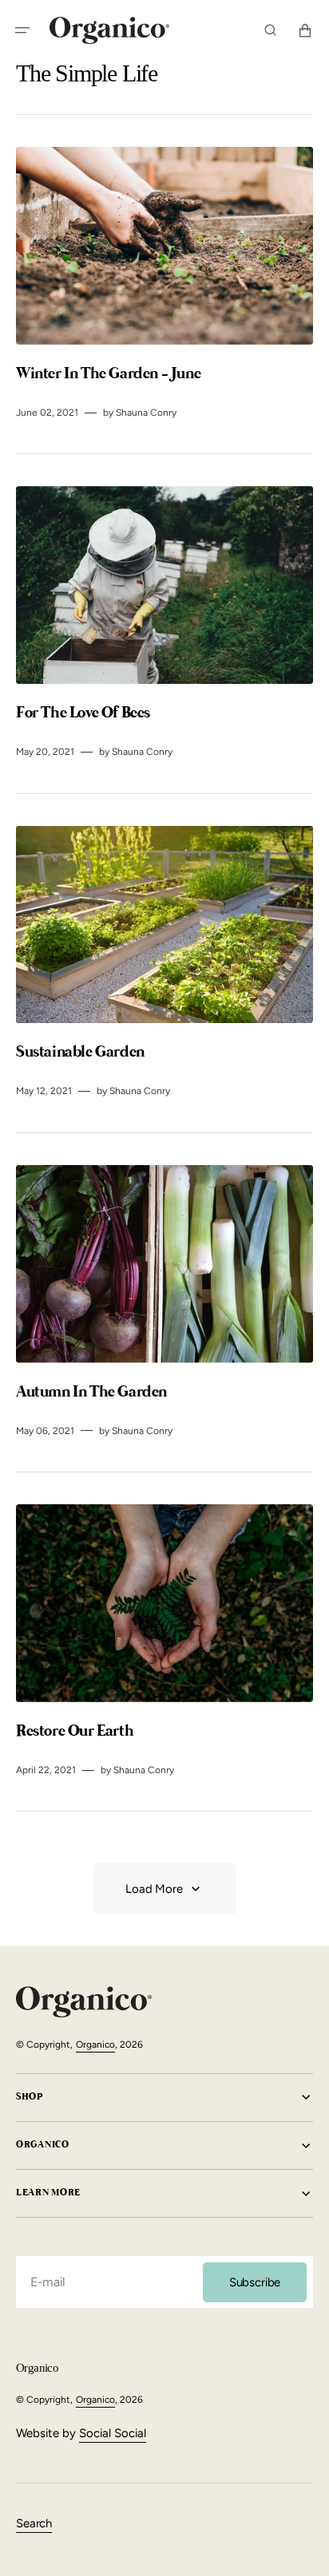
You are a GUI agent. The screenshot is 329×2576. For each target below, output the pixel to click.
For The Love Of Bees (85, 713)
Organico (95, 2045)
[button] (22, 30)
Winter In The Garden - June (110, 374)
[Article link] (164, 284)
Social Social (113, 2433)
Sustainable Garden (81, 1052)
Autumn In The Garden (93, 1392)
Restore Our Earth (76, 1731)
